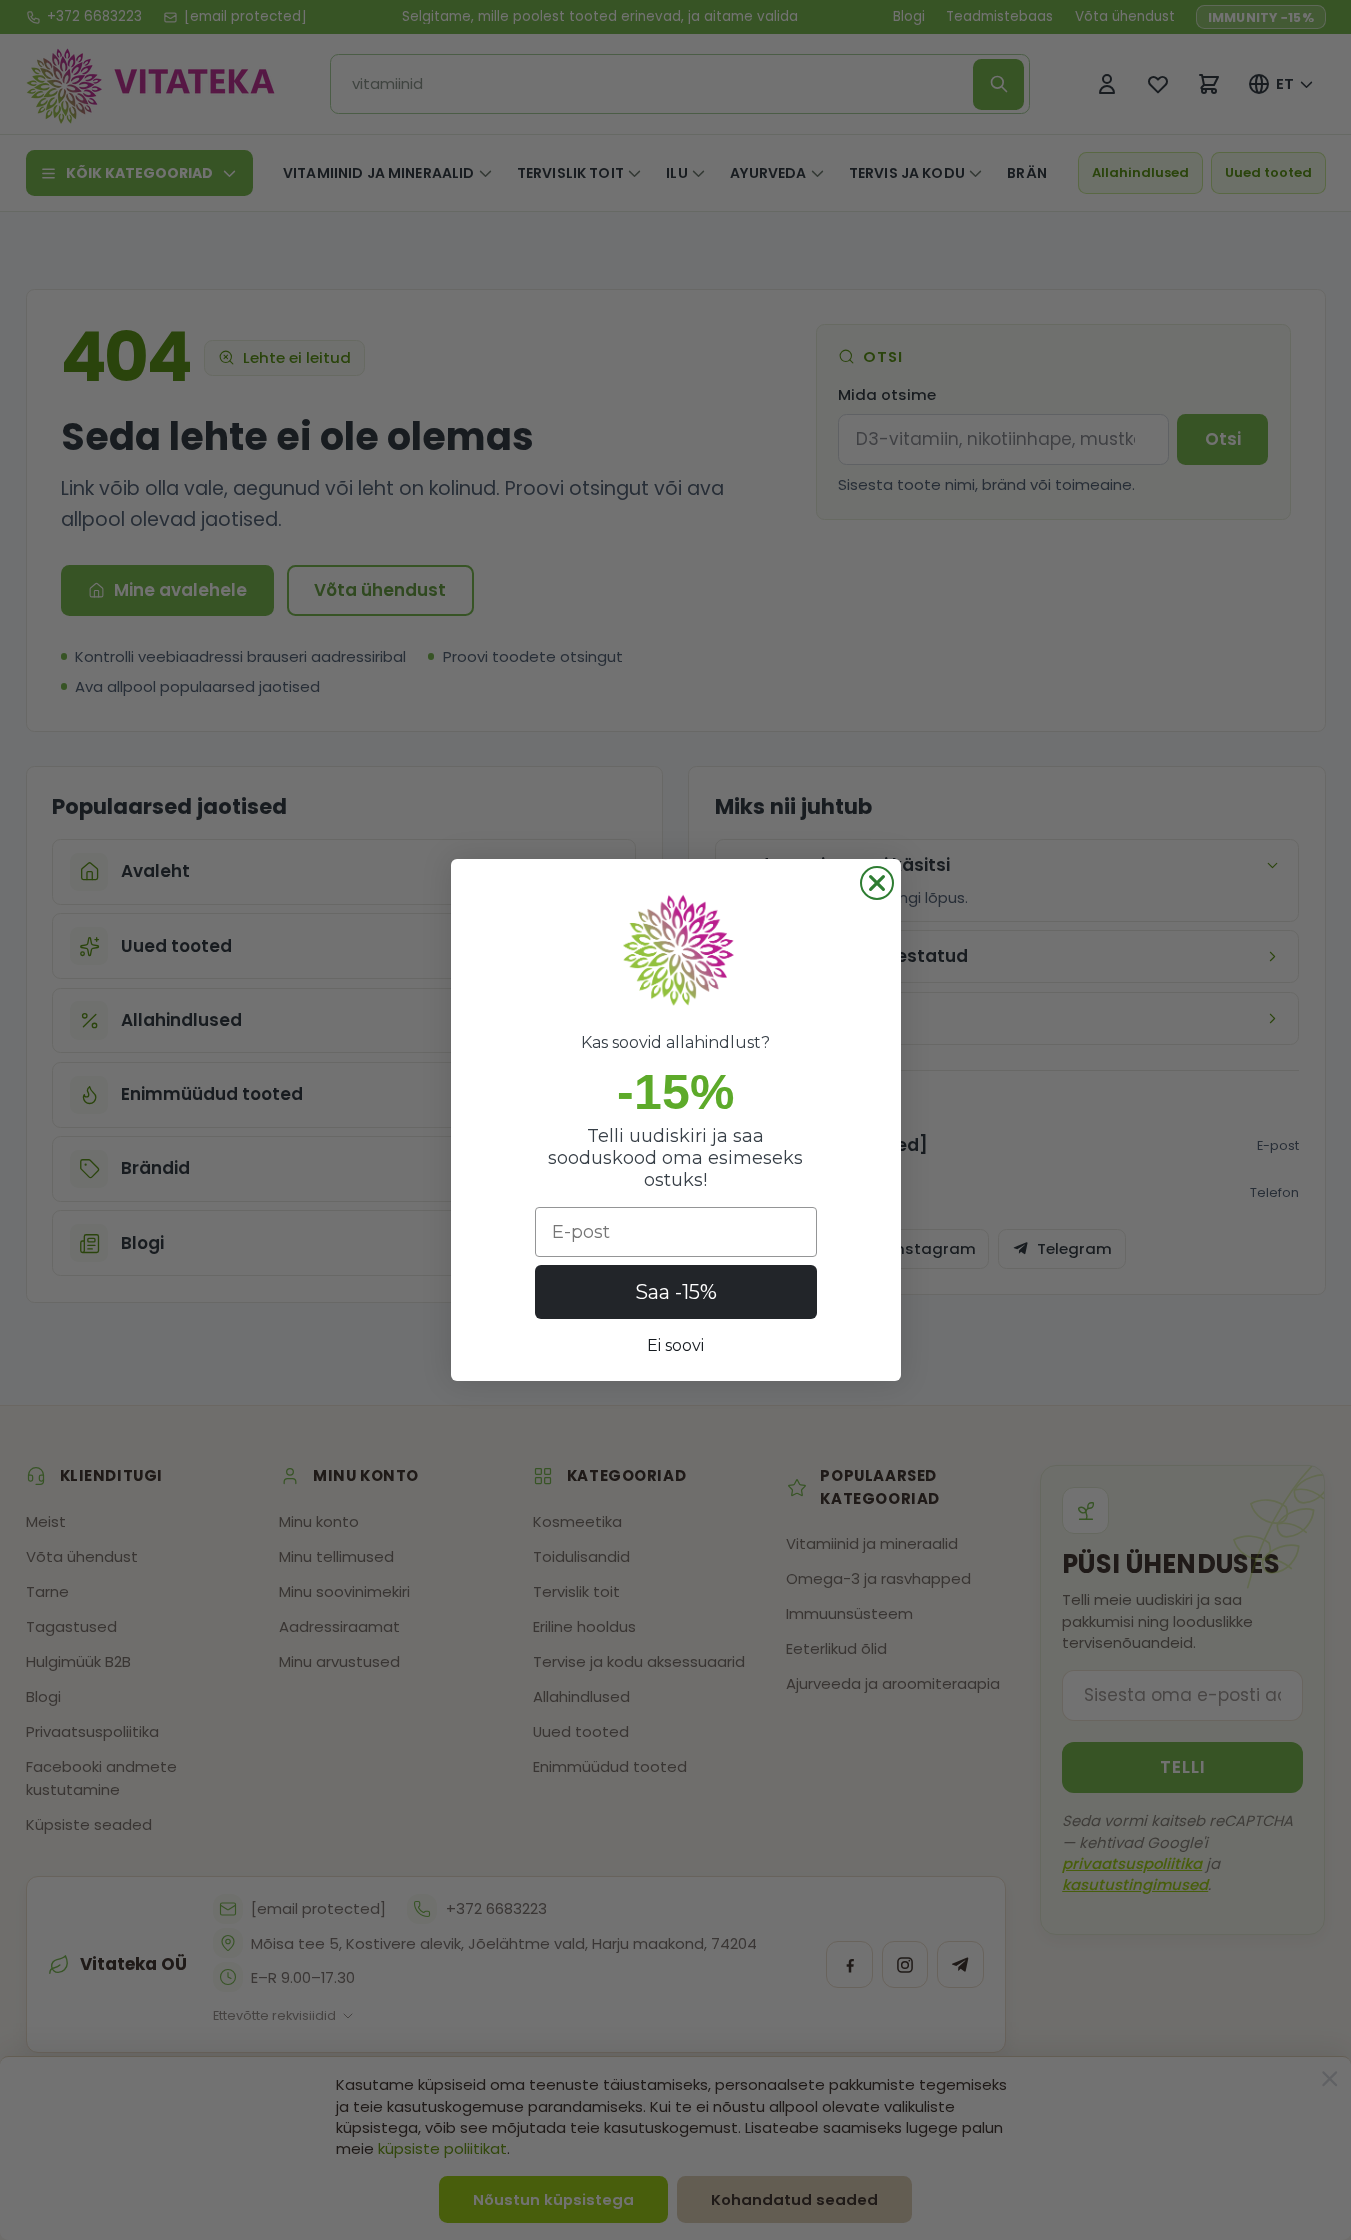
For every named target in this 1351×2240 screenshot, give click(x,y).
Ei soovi (675, 1345)
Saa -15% (676, 1292)
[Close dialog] (877, 883)
